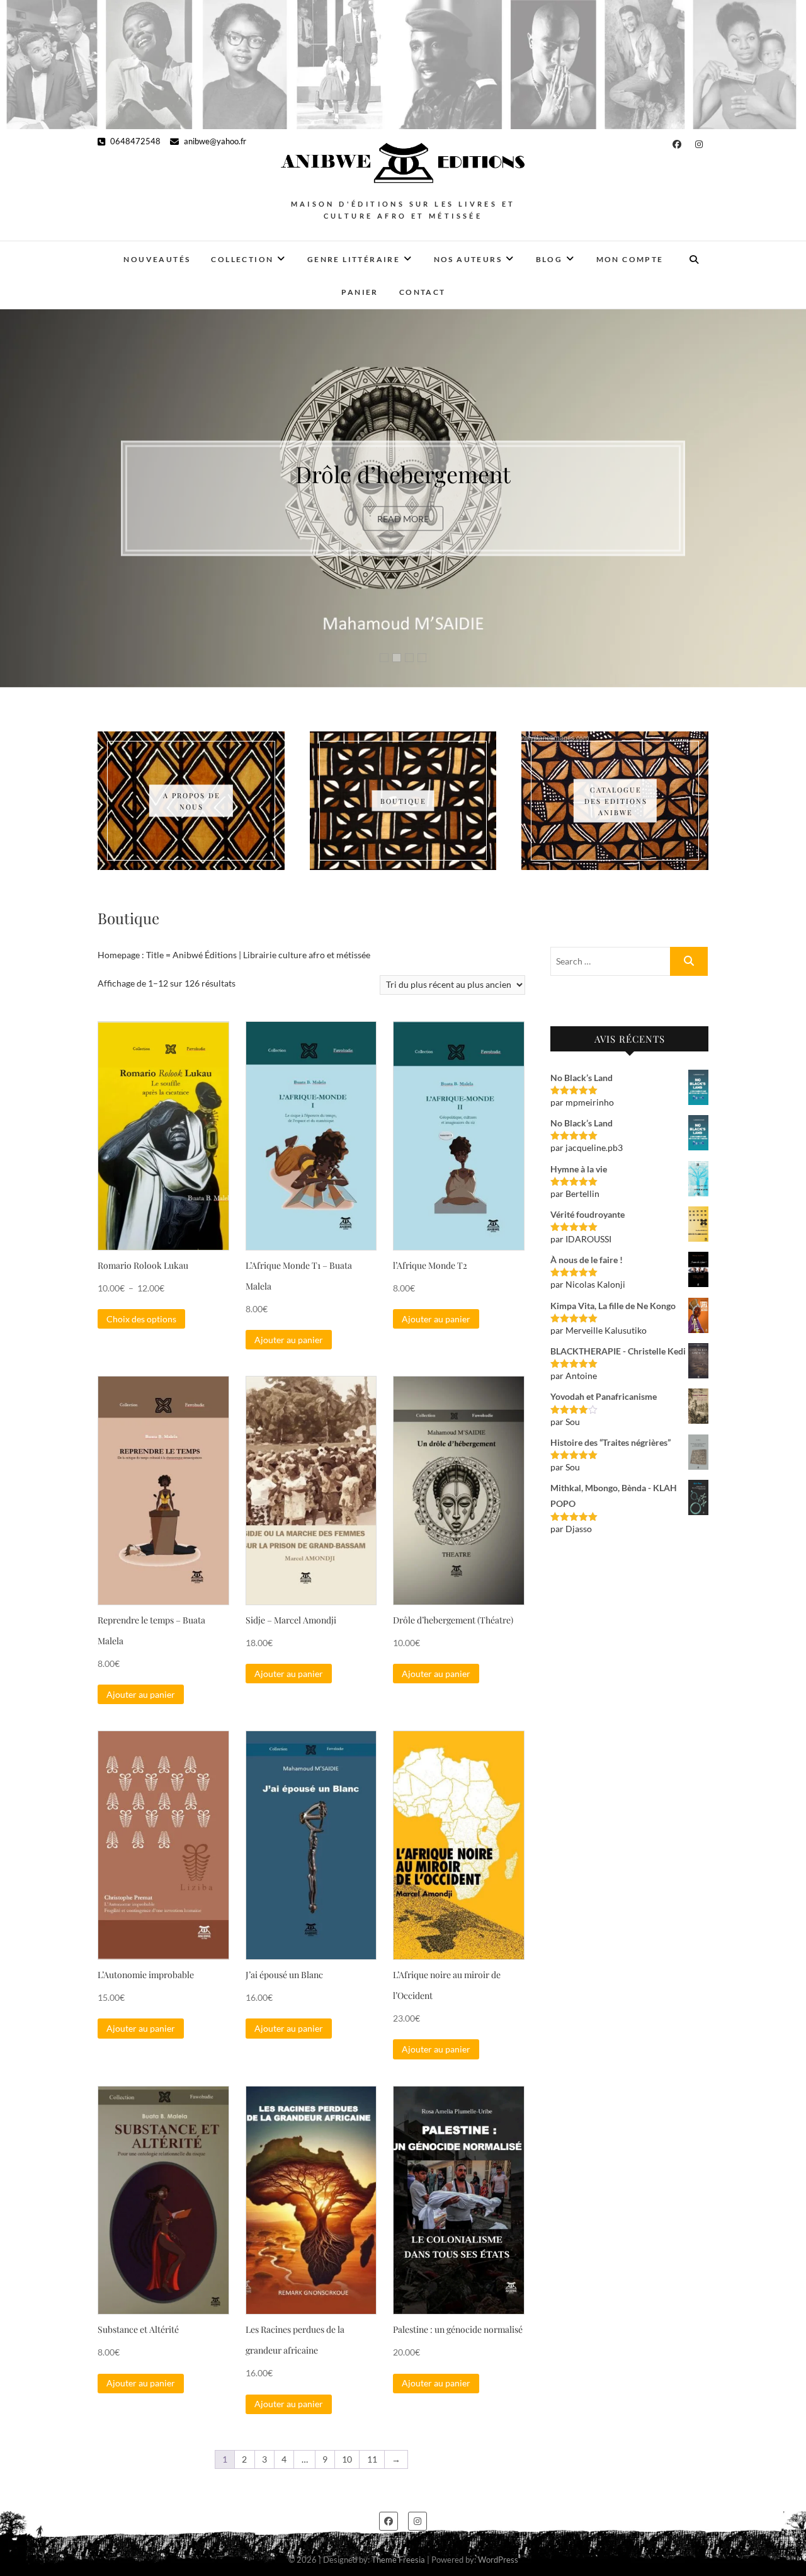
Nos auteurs (468, 259)
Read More (403, 532)
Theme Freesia (398, 2560)
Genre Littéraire (354, 259)
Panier (360, 292)
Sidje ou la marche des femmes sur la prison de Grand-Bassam (403, 473)
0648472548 (134, 141)
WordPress (498, 2560)
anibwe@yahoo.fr (214, 141)
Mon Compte (630, 259)
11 (372, 2459)
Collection (242, 259)
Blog (549, 259)
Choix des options (141, 1319)
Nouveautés (157, 259)
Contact (423, 292)
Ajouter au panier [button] (289, 1340)
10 (347, 2459)
